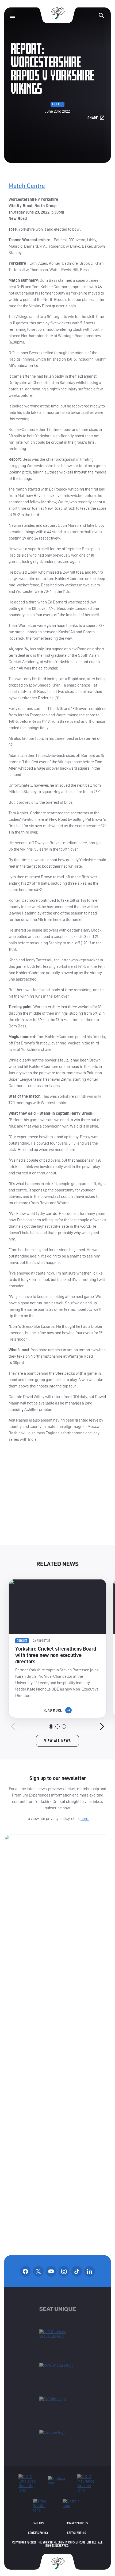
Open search (101, 15)
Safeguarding (77, 2533)
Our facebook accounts (25, 2271)
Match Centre (27, 186)
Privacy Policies (77, 2523)
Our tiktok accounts (77, 2271)
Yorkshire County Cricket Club (57, 13)
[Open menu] (13, 16)
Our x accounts (38, 2271)
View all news (57, 1741)
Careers (38, 2523)
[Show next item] (102, 1726)
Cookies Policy (38, 2533)
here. (85, 1818)
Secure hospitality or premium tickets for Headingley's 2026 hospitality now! (57, 1498)
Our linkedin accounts (90, 2271)
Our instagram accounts (64, 2271)
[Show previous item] (13, 1726)
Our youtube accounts (51, 2271)
